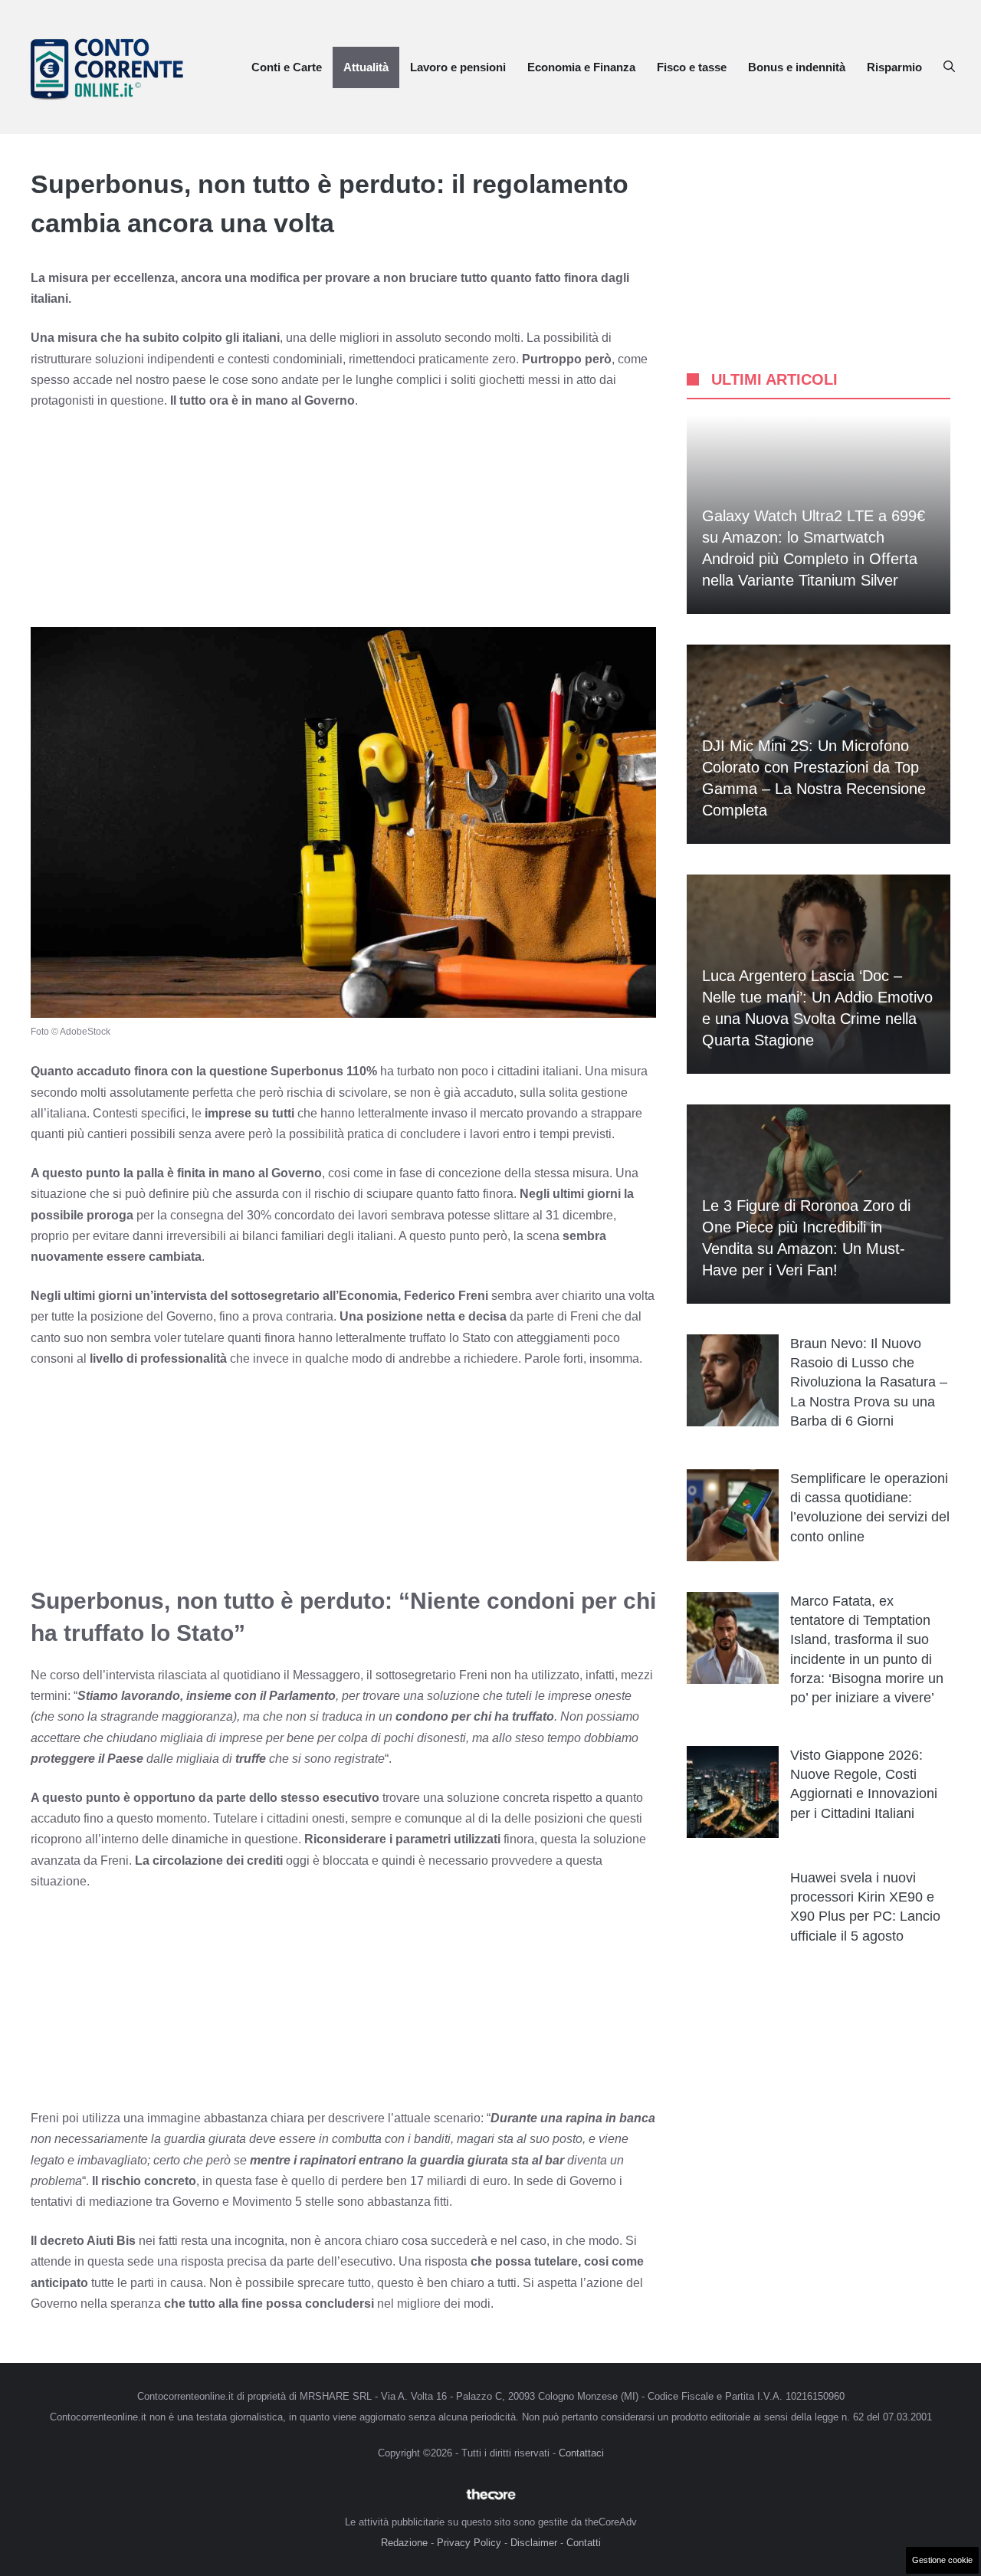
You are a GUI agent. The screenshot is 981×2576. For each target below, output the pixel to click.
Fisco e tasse (692, 67)
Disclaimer (534, 2543)
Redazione (404, 2543)
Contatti (584, 2543)
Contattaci (581, 2453)
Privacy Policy (469, 2543)
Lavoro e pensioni (458, 67)
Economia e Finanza (581, 67)
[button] (949, 67)
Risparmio (894, 67)
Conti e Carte (287, 67)
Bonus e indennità (797, 67)
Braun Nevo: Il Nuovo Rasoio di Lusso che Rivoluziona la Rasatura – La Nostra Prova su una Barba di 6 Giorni (869, 1382)
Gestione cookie (942, 2560)
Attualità (366, 67)
